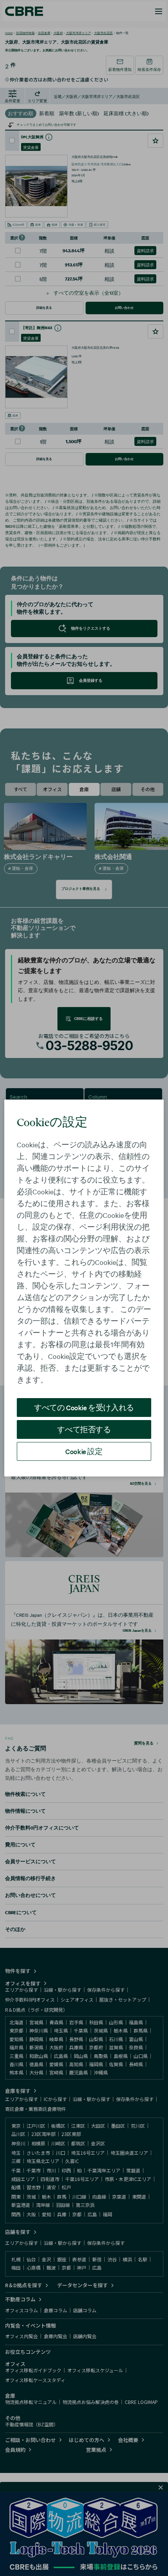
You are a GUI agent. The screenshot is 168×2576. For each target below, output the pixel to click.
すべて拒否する (84, 1429)
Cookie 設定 (84, 1451)
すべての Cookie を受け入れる (84, 1407)
